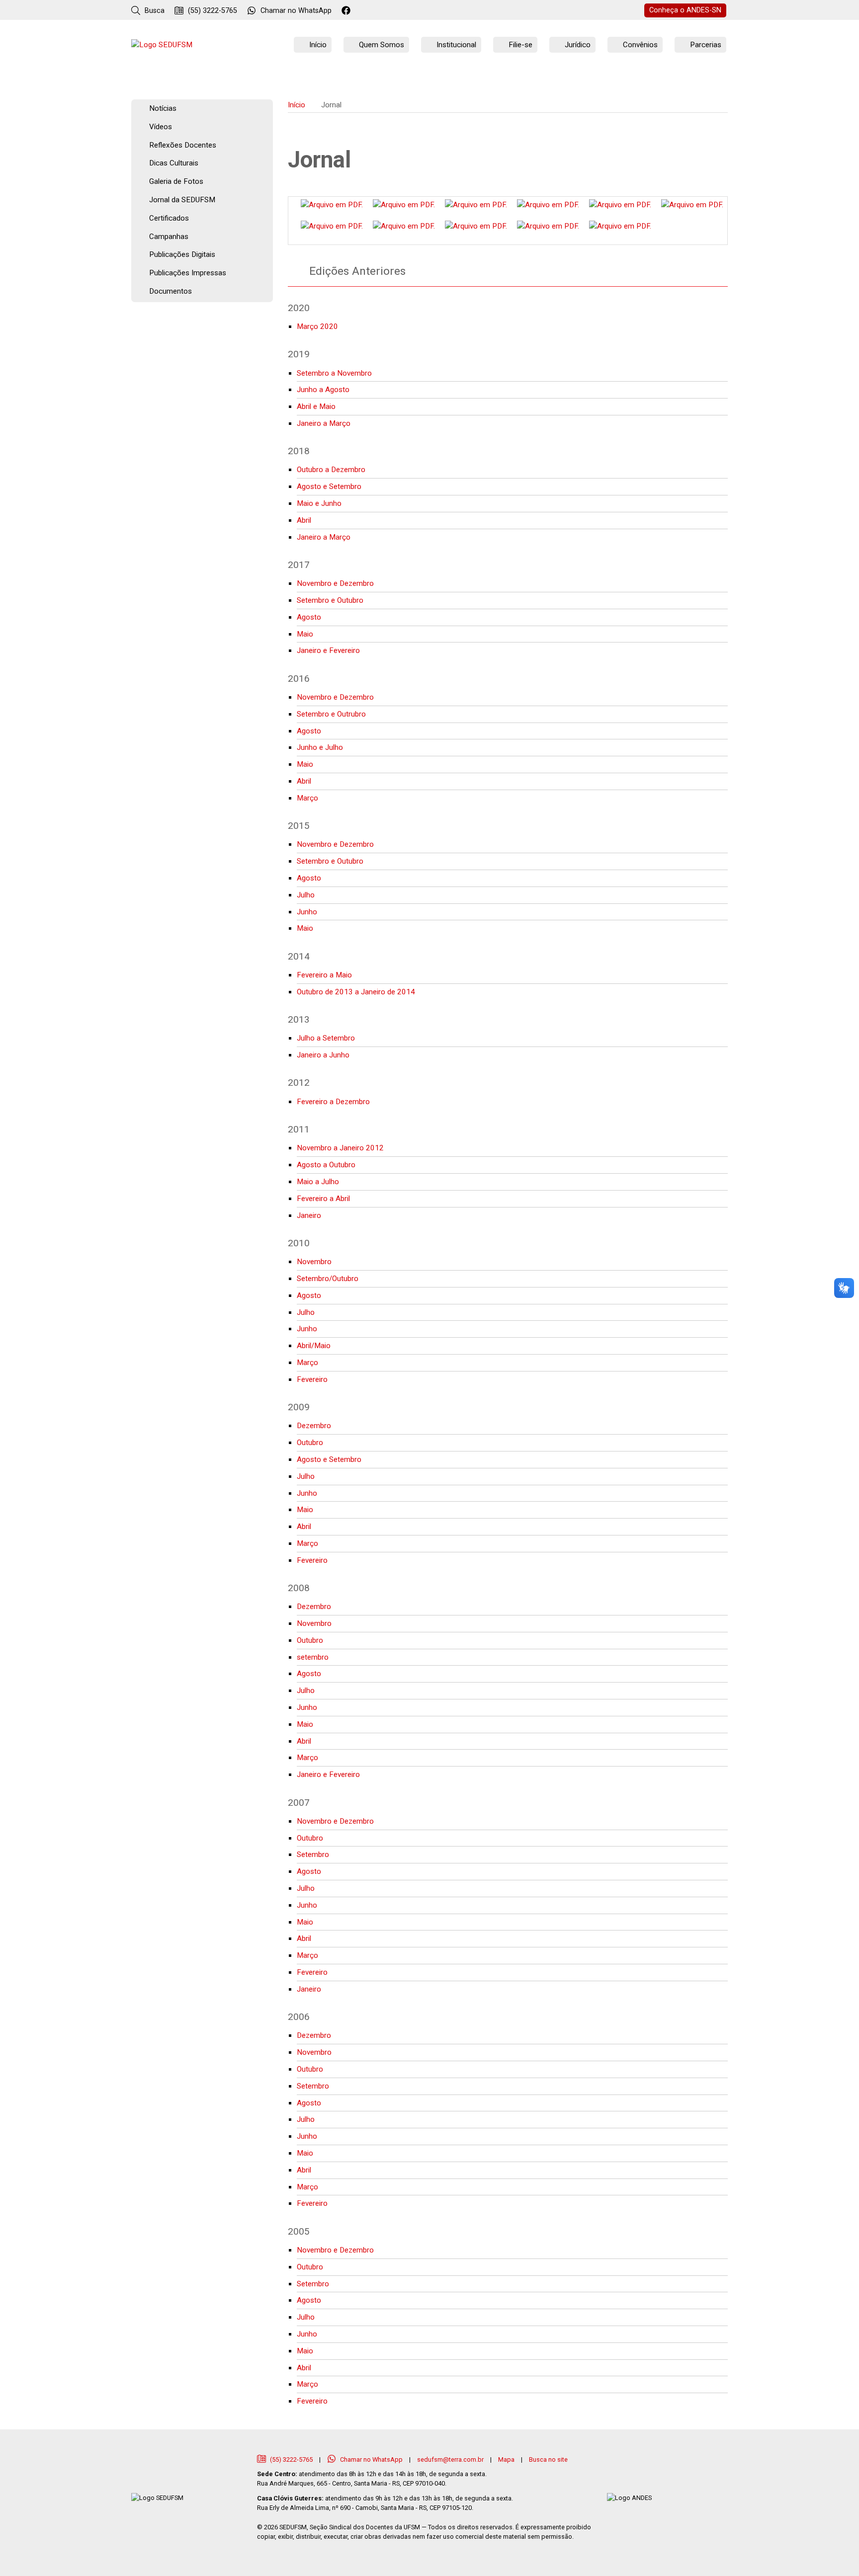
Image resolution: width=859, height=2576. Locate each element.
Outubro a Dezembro (331, 470)
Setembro (313, 1854)
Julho (306, 895)
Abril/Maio (314, 1346)
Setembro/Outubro (328, 1279)
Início (297, 105)
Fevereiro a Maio (324, 975)
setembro (313, 1657)
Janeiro (309, 1215)
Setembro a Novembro (334, 373)
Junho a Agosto (323, 390)
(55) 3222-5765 (212, 11)
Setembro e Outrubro (331, 714)
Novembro (314, 1262)
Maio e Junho (319, 503)
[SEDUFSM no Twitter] (361, 11)
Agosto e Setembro (329, 486)
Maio (305, 634)
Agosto (309, 617)
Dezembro (314, 1426)
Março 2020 (317, 326)
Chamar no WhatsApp (371, 2459)
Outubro (310, 1443)
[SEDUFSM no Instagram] (374, 11)
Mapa (506, 2459)
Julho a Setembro (326, 1038)
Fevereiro (312, 1379)
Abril (304, 520)
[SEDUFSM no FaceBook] (347, 11)
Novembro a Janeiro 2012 (340, 1148)
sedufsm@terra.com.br (450, 2459)
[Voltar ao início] (162, 45)
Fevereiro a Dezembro (333, 1102)
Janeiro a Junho (323, 1055)
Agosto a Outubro (326, 1165)
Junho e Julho (320, 747)
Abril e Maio (316, 406)
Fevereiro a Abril (323, 1199)
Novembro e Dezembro (335, 583)
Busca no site (548, 2459)
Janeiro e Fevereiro (328, 650)
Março (307, 798)
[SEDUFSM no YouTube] (387, 11)
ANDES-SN (685, 10)
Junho (307, 912)
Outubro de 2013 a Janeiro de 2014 (356, 992)
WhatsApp (296, 11)
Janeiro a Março (324, 423)
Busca (154, 11)
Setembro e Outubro (330, 600)
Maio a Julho (318, 1182)
